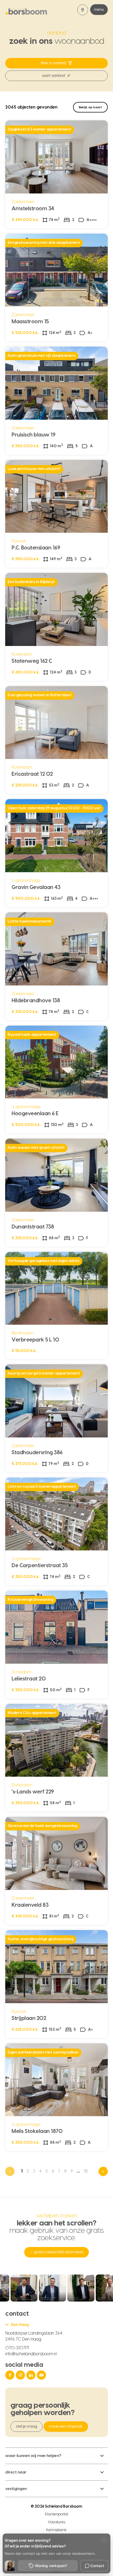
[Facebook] (11, 2375)
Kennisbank (57, 2530)
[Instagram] (21, 2375)
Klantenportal (57, 2514)
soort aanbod (53, 76)
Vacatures (56, 2522)
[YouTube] (42, 2375)
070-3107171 (17, 2348)
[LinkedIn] (32, 2375)
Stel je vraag (27, 2427)
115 (86, 2171)
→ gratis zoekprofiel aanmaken (56, 2252)
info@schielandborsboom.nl (31, 2354)
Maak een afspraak (66, 2427)
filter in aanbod (54, 63)
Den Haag (20, 2325)
